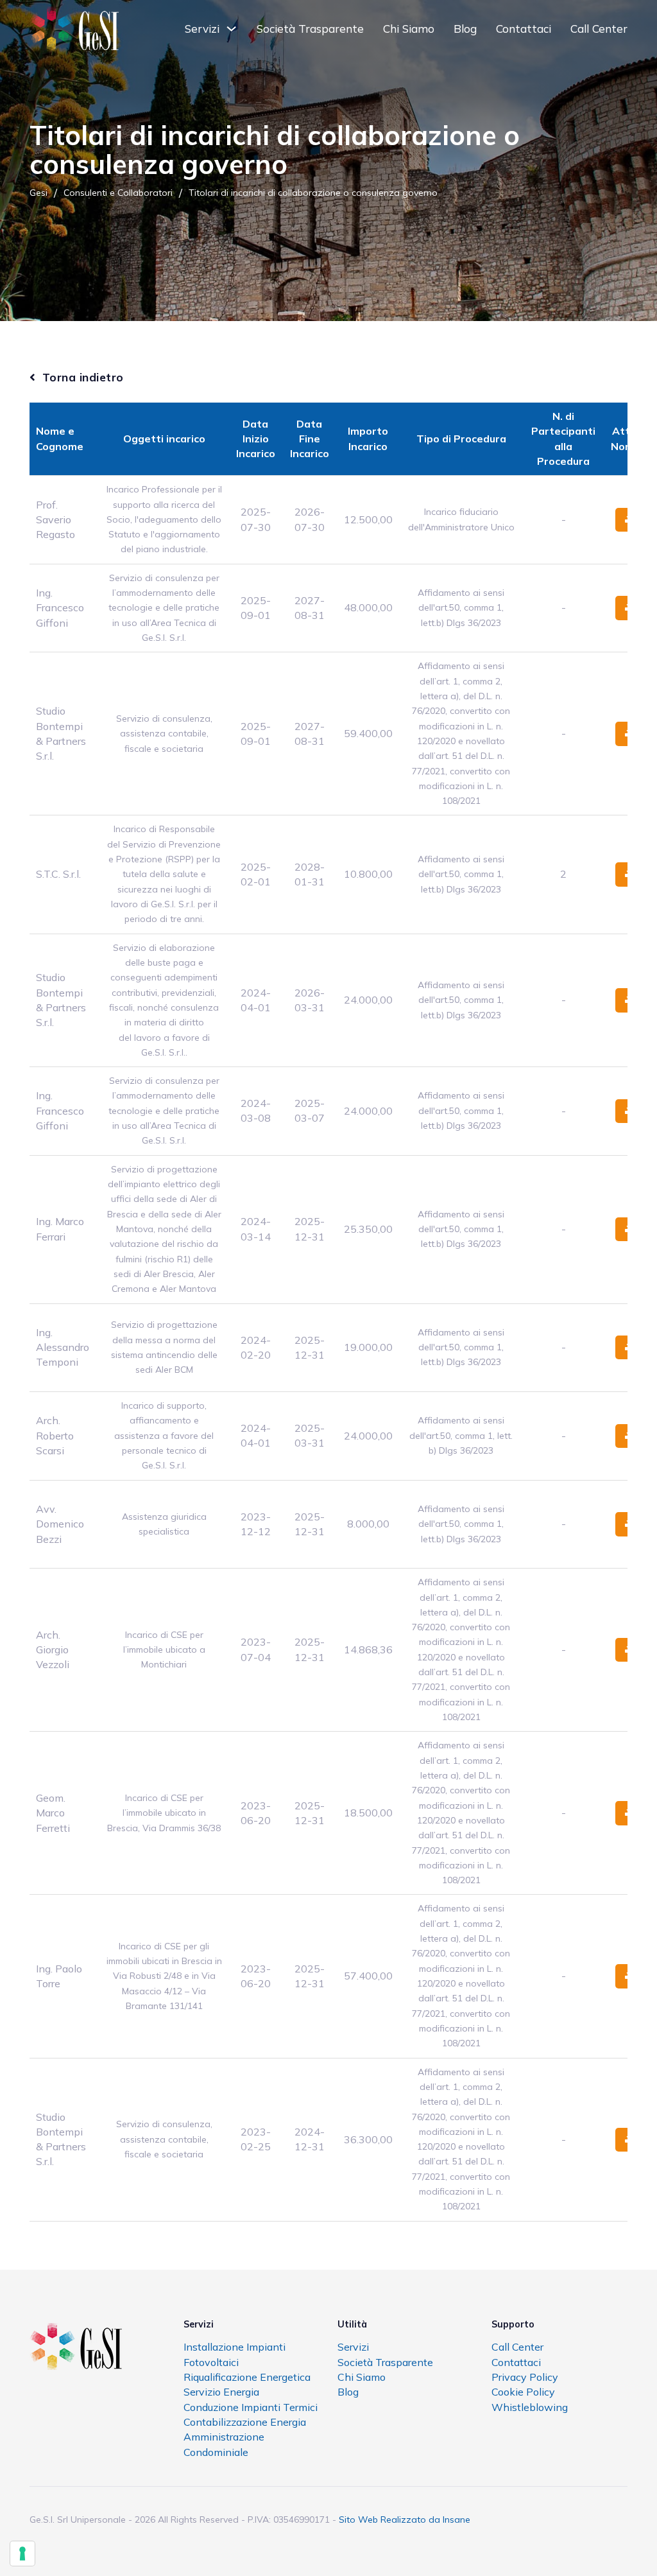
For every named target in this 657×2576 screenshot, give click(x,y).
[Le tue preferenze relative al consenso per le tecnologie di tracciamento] (22, 2554)
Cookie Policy (523, 2392)
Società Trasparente (310, 29)
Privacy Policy (525, 2377)
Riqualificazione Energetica (247, 2377)
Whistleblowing (530, 2407)
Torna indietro (83, 377)
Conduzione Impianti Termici (251, 2407)
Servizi (202, 29)
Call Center (599, 29)
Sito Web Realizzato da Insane (405, 2519)
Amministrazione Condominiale (224, 2444)
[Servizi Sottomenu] (231, 29)
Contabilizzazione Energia (245, 2422)
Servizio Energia (221, 2392)
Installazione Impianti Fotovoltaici (235, 2354)
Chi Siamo (409, 29)
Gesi (38, 193)
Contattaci (524, 29)
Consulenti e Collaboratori (118, 193)
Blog (465, 29)
